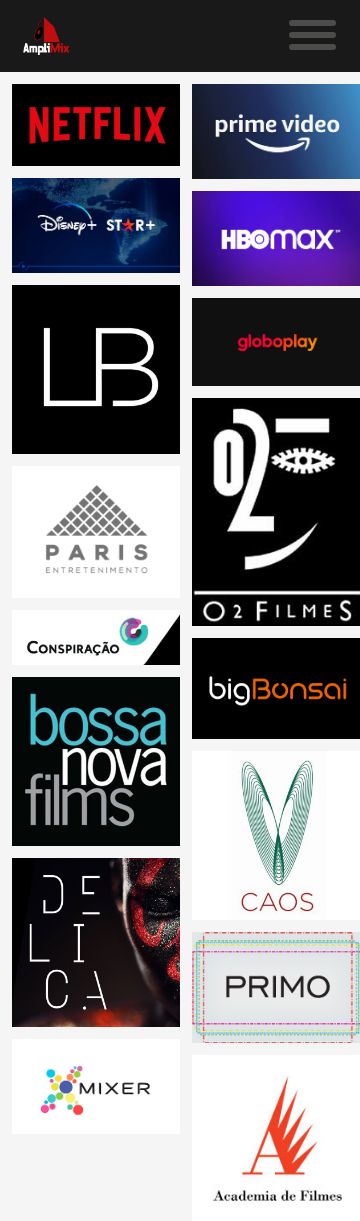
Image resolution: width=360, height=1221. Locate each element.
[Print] (96, 761)
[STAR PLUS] (96, 225)
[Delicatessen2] (96, 942)
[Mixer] (96, 1086)
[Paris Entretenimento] (96, 532)
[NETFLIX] (96, 125)
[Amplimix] (46, 44)
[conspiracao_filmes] (96, 638)
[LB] (96, 369)
